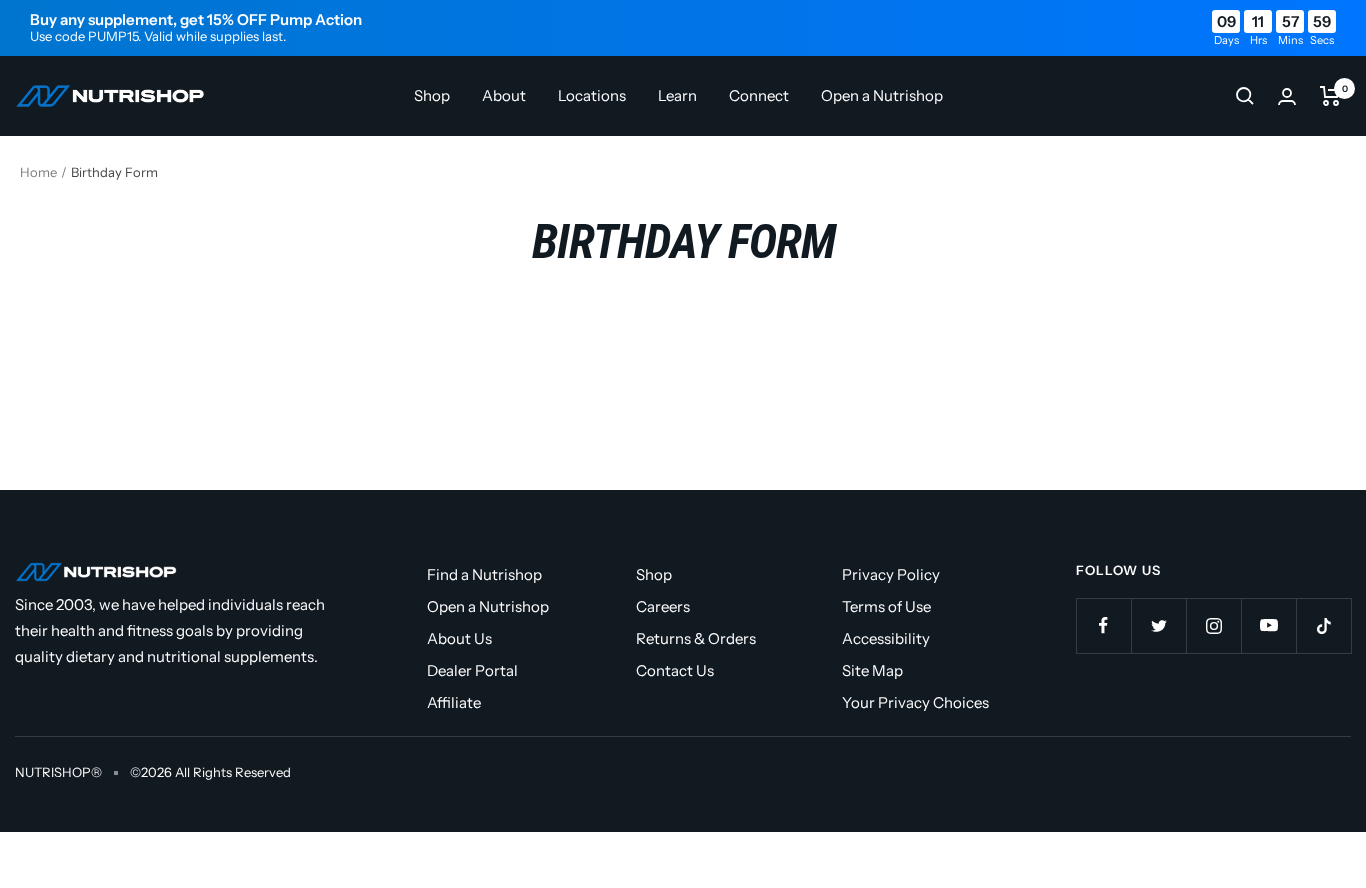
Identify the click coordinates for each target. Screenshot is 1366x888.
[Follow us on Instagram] (1213, 625)
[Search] (1245, 96)
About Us (459, 638)
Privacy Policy (891, 574)
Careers (663, 606)
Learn (677, 95)
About (504, 95)
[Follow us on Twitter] (1158, 625)
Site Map (872, 670)
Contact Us (675, 670)
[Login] (1287, 96)
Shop (432, 95)
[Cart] (1330, 96)
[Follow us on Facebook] (1103, 625)
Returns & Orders (696, 638)
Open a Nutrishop (882, 95)
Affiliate (454, 702)
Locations (592, 95)
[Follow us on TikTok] (1323, 625)
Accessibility (886, 638)
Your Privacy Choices (915, 702)
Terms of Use (886, 606)
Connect (759, 95)
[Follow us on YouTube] (1268, 625)
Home (38, 172)
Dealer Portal (472, 670)
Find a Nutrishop (484, 574)
